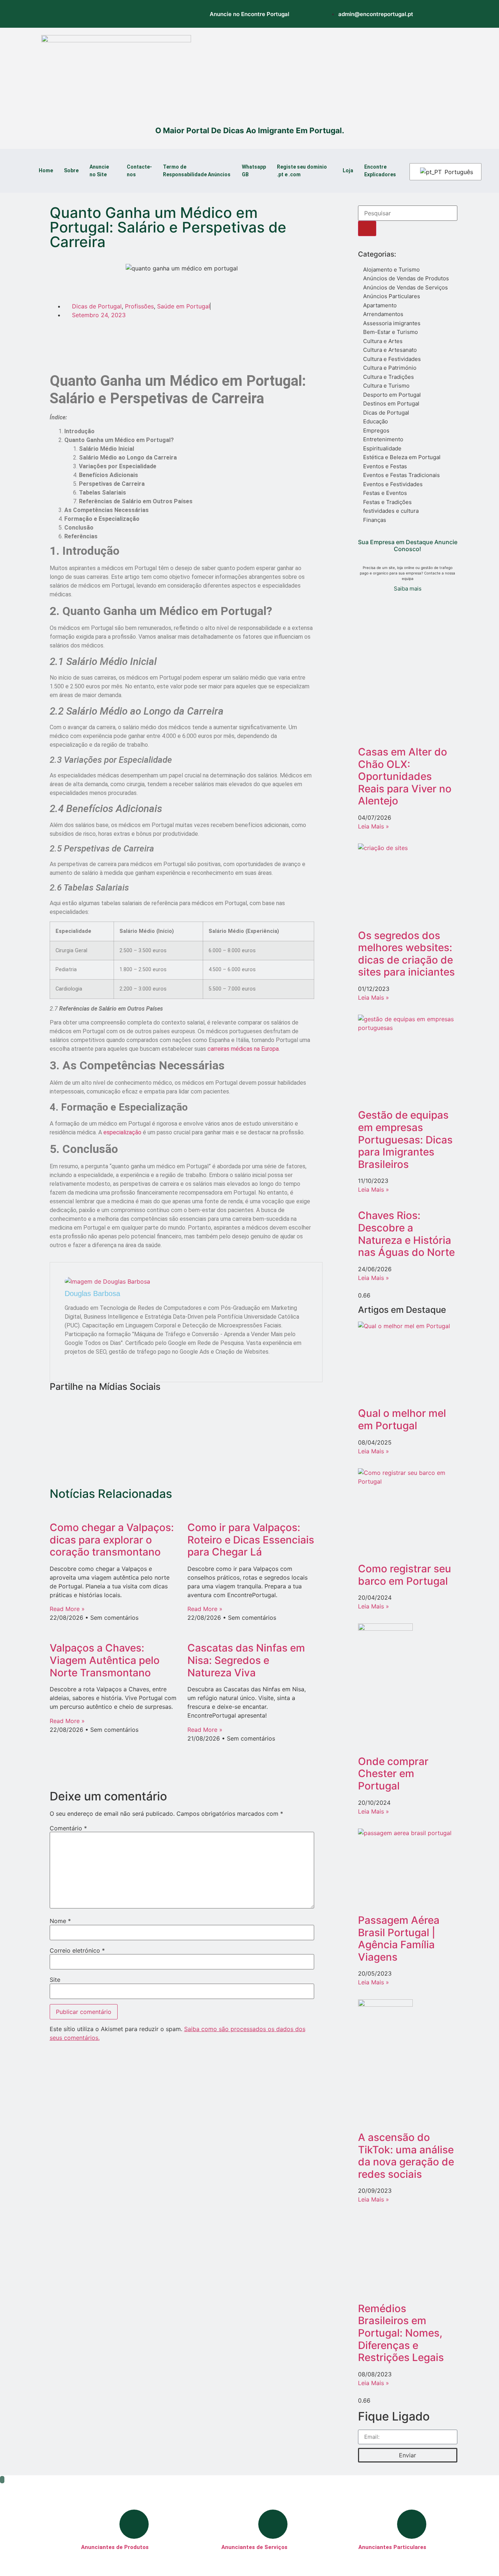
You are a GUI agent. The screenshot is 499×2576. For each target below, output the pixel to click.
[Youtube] (138, 13)
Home (46, 170)
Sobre (71, 170)
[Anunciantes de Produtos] (134, 2524)
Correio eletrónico (77, 1950)
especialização (122, 1132)
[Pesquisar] (367, 228)
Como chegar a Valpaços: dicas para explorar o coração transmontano (112, 1540)
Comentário (68, 1828)
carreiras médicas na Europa (243, 1049)
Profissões (139, 306)
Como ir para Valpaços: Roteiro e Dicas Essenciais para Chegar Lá (251, 1540)
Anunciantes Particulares (392, 2547)
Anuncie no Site (99, 171)
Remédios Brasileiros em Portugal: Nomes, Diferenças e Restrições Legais (401, 2333)
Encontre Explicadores (380, 171)
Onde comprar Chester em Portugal (393, 1774)
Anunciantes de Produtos (115, 2547)
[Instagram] (78, 13)
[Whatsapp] (118, 13)
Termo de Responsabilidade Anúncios (197, 171)
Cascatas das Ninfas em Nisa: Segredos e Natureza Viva (246, 1660)
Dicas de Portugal (97, 306)
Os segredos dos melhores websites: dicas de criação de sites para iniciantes (406, 954)
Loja (348, 170)
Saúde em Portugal (184, 306)
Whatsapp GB (254, 171)
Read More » (67, 1609)
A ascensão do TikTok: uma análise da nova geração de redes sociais (406, 2156)
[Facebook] (98, 13)
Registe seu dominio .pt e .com (302, 171)
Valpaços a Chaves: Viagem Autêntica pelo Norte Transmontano (105, 1660)
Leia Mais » (374, 826)
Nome (60, 1921)
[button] (91, 337)
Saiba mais (408, 589)
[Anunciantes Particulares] (412, 2524)
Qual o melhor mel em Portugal (402, 1419)
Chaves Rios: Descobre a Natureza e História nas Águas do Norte (406, 1234)
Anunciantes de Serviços (254, 2547)
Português (458, 172)
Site (55, 1980)
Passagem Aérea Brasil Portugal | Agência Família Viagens (399, 1939)
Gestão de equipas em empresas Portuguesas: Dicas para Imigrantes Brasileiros (405, 1139)
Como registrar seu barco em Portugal (405, 1575)
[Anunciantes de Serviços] (273, 2524)
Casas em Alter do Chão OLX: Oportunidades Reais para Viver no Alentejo (405, 776)
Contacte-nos (139, 171)
